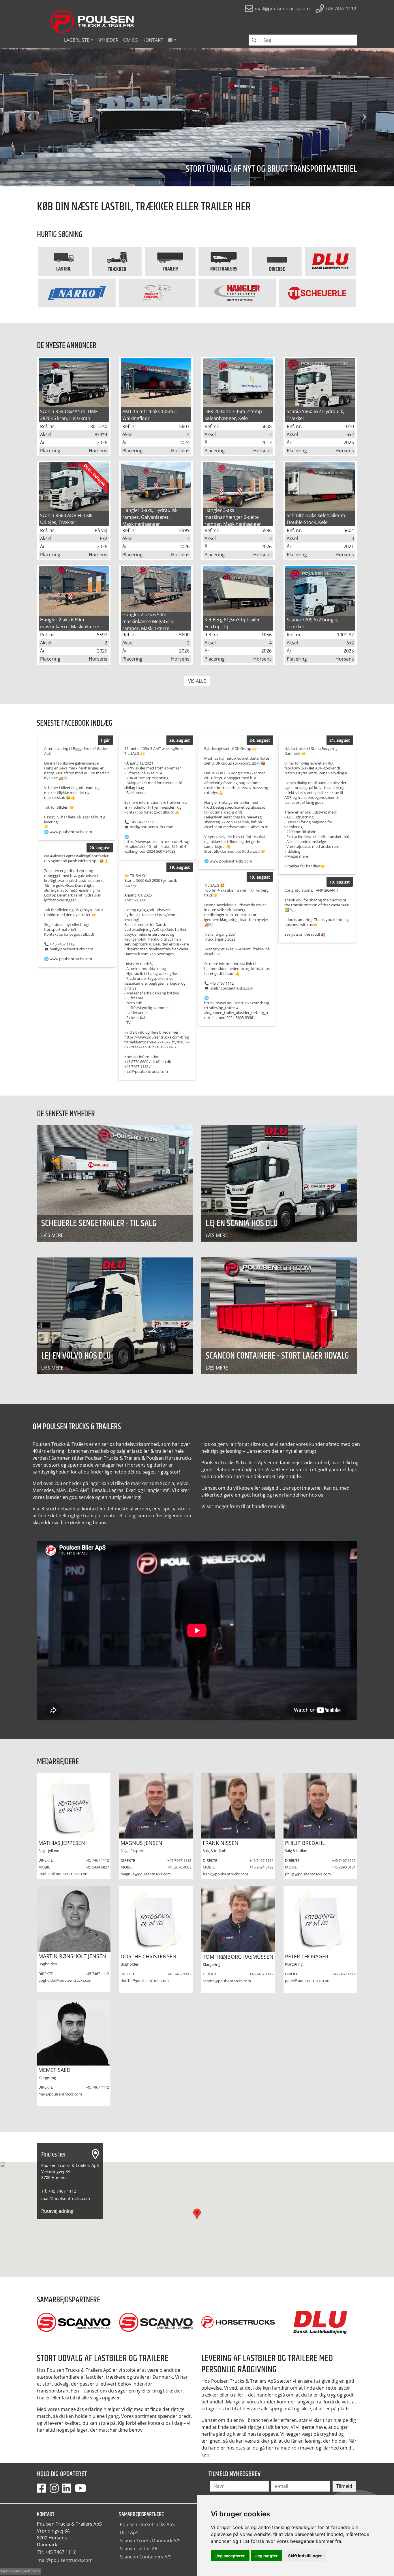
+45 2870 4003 (179, 1867)
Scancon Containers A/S (146, 2557)
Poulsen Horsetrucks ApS (147, 2524)
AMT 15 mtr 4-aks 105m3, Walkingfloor (150, 415)
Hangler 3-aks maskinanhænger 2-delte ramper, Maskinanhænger (233, 517)
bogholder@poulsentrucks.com (65, 1980)
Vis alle (197, 681)
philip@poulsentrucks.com (308, 1874)
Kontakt (153, 40)
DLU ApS (129, 2533)
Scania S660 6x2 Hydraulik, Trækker (315, 415)
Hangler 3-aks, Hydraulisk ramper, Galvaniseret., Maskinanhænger (150, 517)
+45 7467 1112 (97, 1860)
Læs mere (53, 1235)
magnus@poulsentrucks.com (146, 1874)
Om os (131, 40)
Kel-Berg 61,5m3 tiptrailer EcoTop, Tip (232, 623)
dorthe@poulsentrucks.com (145, 1981)
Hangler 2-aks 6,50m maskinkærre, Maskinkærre (70, 623)
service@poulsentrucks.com (227, 1981)
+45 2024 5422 (261, 1867)
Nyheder (108, 40)
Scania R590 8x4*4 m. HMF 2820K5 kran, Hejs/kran (69, 415)
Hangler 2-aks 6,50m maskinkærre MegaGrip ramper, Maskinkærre (148, 621)
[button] (172, 40)
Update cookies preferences (20, 2571)
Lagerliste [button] (77, 40)
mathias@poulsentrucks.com (63, 1874)
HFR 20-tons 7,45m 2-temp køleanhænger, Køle (233, 415)
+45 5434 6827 (97, 1867)
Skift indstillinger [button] (305, 2556)
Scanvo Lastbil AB (139, 2549)
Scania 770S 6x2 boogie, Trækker (313, 623)
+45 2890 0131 (344, 1867)
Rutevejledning (57, 2211)
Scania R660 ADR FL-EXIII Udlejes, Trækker (66, 519)
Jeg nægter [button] (267, 2556)
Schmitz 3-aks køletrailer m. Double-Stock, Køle (317, 519)
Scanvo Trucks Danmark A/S (150, 2541)
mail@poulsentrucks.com (60, 2094)
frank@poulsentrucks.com (225, 1874)
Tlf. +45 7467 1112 (59, 2191)
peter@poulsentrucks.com (308, 1981)
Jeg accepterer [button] (230, 2556)
